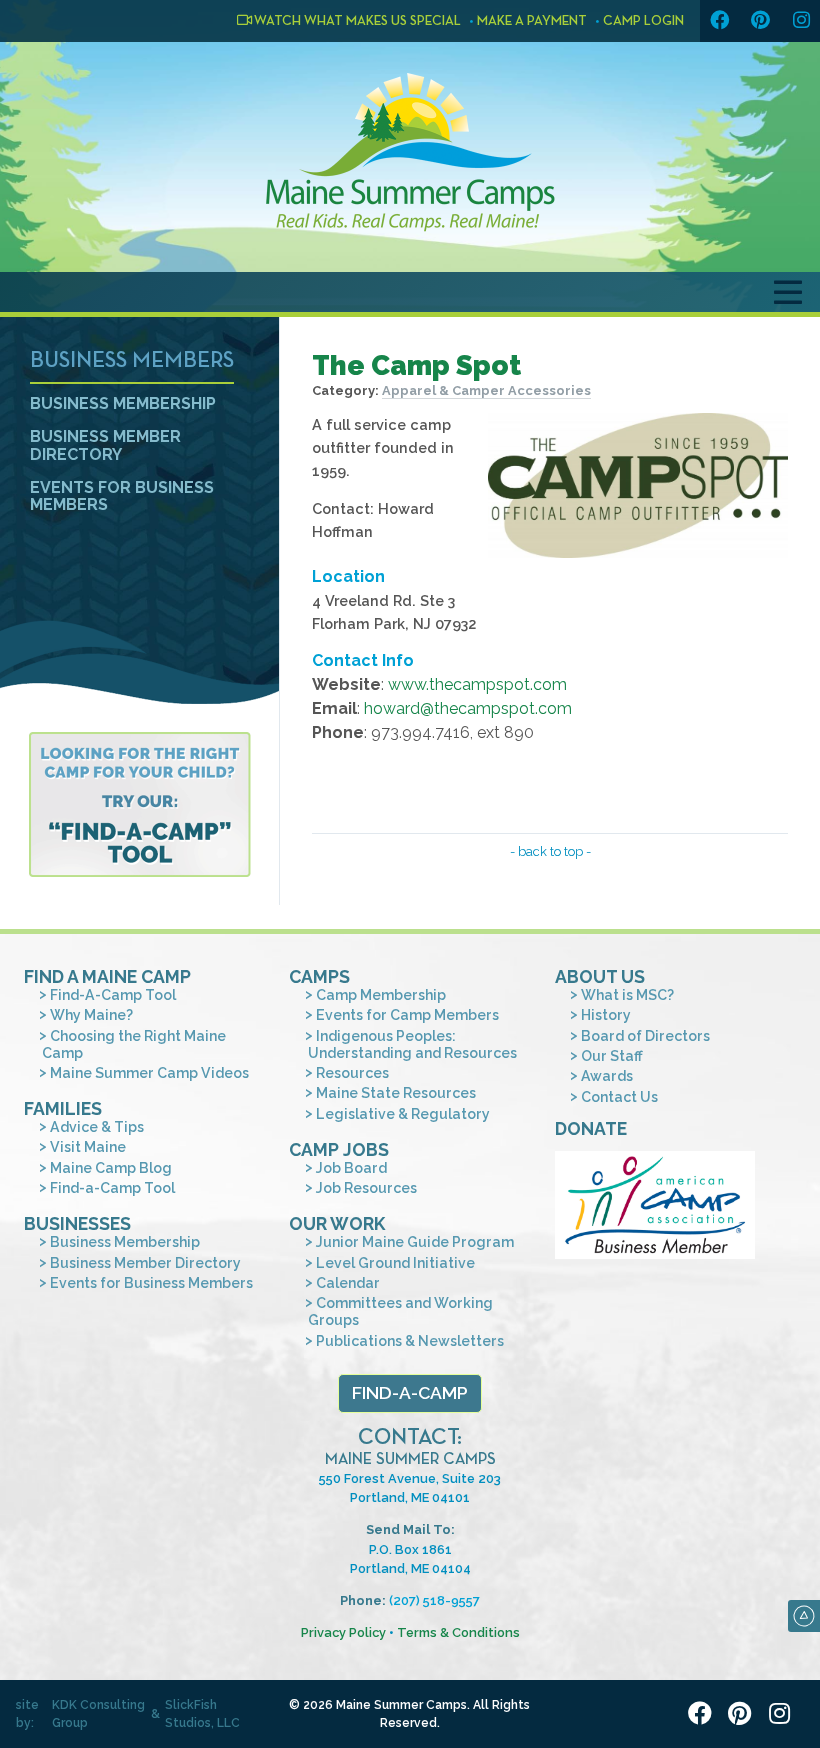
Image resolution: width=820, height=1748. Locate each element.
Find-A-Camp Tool (113, 995)
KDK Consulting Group (98, 1714)
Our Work (337, 1223)
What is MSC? (627, 995)
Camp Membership (381, 995)
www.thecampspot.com (477, 684)
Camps (319, 976)
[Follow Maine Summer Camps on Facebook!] (719, 21)
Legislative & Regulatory (403, 1114)
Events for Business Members (122, 496)
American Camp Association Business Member (655, 1205)
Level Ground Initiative (395, 1263)
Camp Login (643, 21)
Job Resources (366, 1188)
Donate (591, 1128)
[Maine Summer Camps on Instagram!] (801, 21)
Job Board (351, 1168)
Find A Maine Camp (107, 976)
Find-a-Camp (410, 1392)
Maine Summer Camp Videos (149, 1073)
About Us (600, 976)
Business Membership (123, 403)
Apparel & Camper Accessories (486, 390)
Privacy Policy (343, 1632)
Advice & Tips (97, 1127)
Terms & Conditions (458, 1632)
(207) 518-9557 (434, 1600)
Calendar (348, 1283)
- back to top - (550, 851)
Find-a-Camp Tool (112, 1188)
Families (63, 1108)
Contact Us (619, 1097)
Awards (607, 1076)
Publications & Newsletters (410, 1341)
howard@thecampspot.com (468, 708)
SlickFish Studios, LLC (202, 1714)
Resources (352, 1073)
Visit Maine (88, 1147)
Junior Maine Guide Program (415, 1242)
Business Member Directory (105, 445)
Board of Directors (645, 1036)
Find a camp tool (139, 804)
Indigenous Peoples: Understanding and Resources (412, 1044)
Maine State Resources (396, 1093)
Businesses (77, 1223)
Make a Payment (532, 21)
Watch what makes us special (356, 21)
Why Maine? (91, 1015)
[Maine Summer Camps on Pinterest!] (760, 21)
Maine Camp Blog (111, 1168)
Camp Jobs (339, 1149)
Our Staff (612, 1056)
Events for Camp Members (407, 1015)
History (606, 1015)
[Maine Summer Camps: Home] (410, 152)
